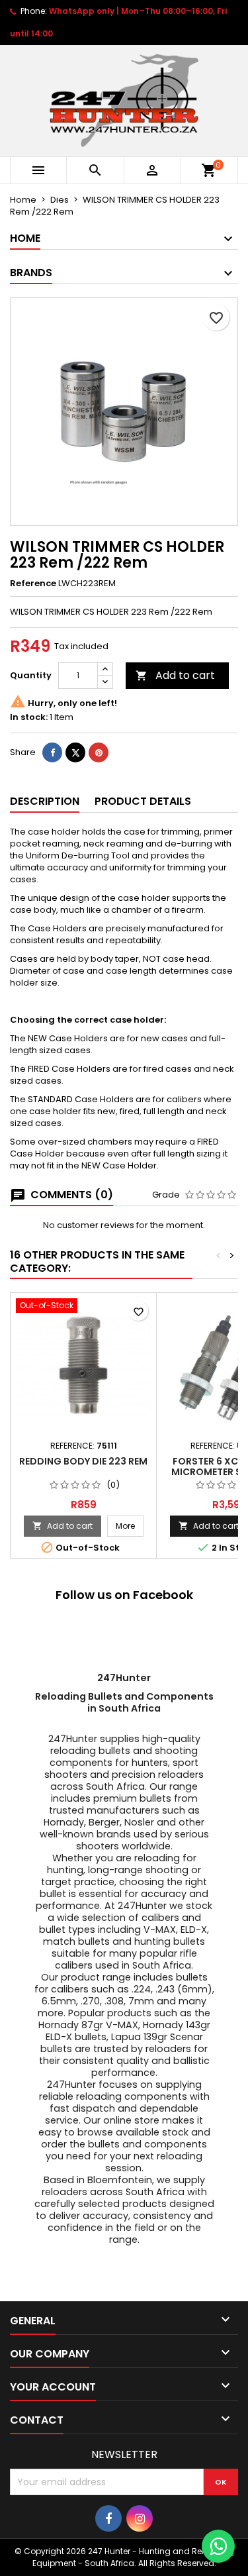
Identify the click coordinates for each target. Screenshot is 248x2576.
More (130, 1525)
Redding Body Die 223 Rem (83, 1461)
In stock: (29, 717)
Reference (33, 584)
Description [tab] (45, 801)
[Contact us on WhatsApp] (218, 2546)
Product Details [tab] (143, 801)
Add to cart (175, 675)
